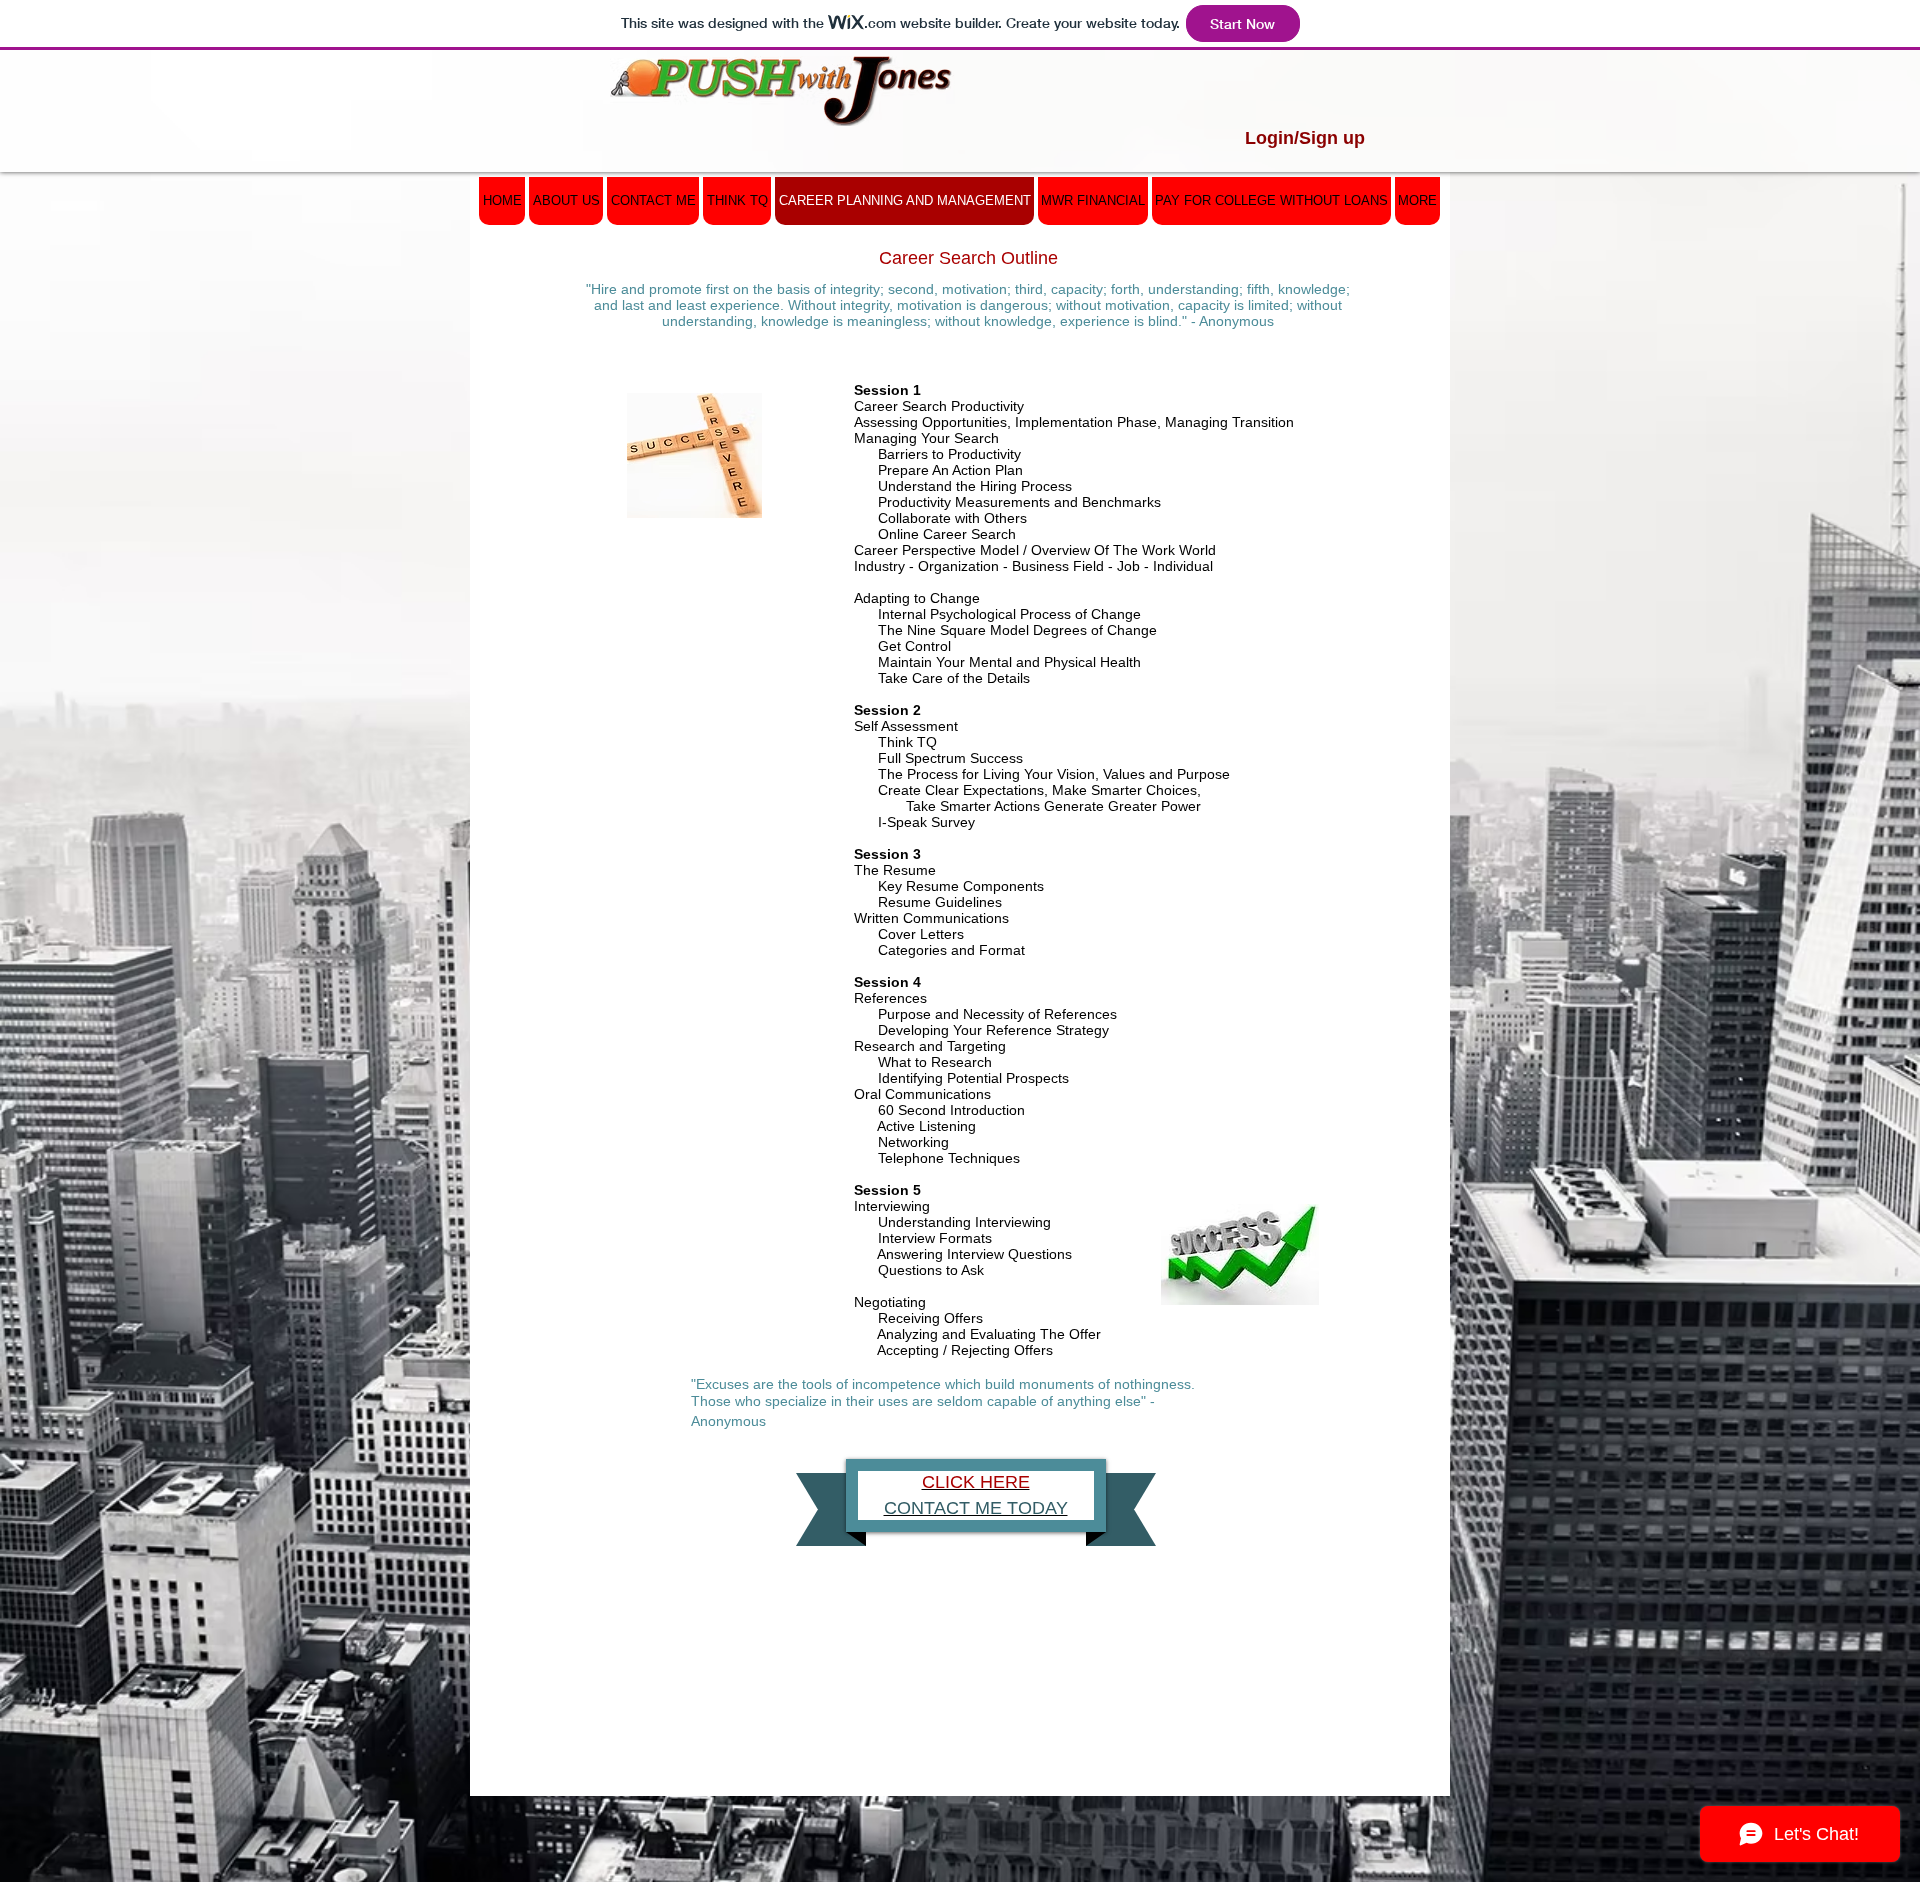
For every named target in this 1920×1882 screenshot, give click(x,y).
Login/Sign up (1305, 138)
